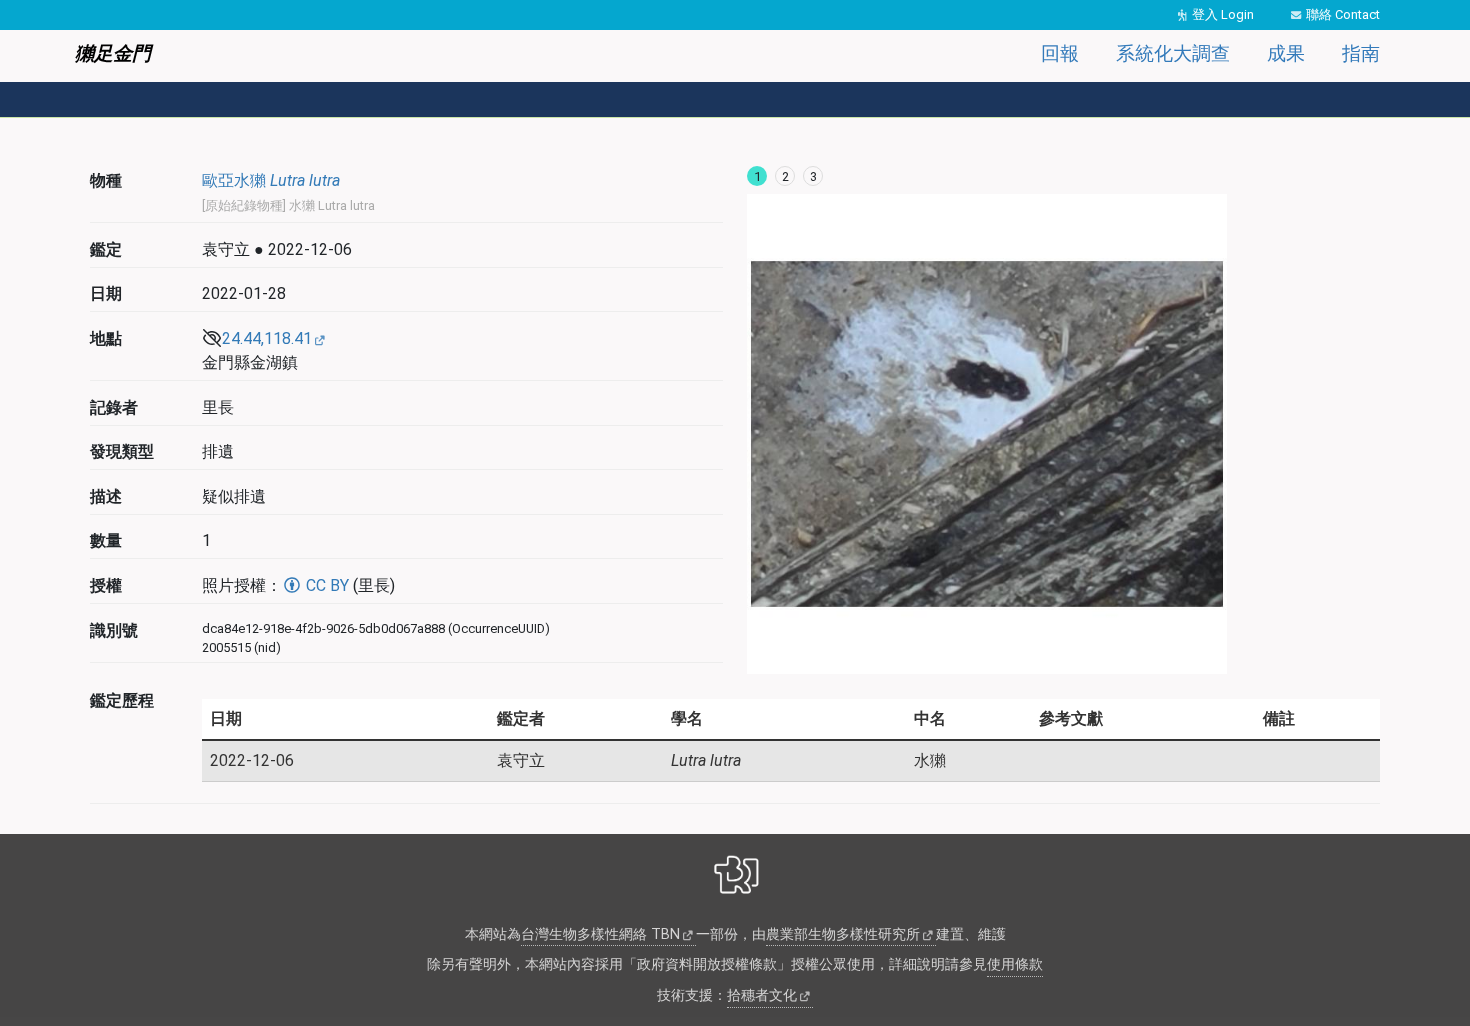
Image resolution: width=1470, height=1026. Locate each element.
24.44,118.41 (267, 338)
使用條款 (1015, 964)
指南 (1361, 53)
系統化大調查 (1173, 53)
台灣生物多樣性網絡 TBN (600, 934)
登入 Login (1223, 14)
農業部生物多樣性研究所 (843, 934)
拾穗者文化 (762, 995)
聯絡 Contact (1343, 14)
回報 (1060, 53)
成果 (1286, 53)
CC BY (325, 585)
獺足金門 (113, 53)
